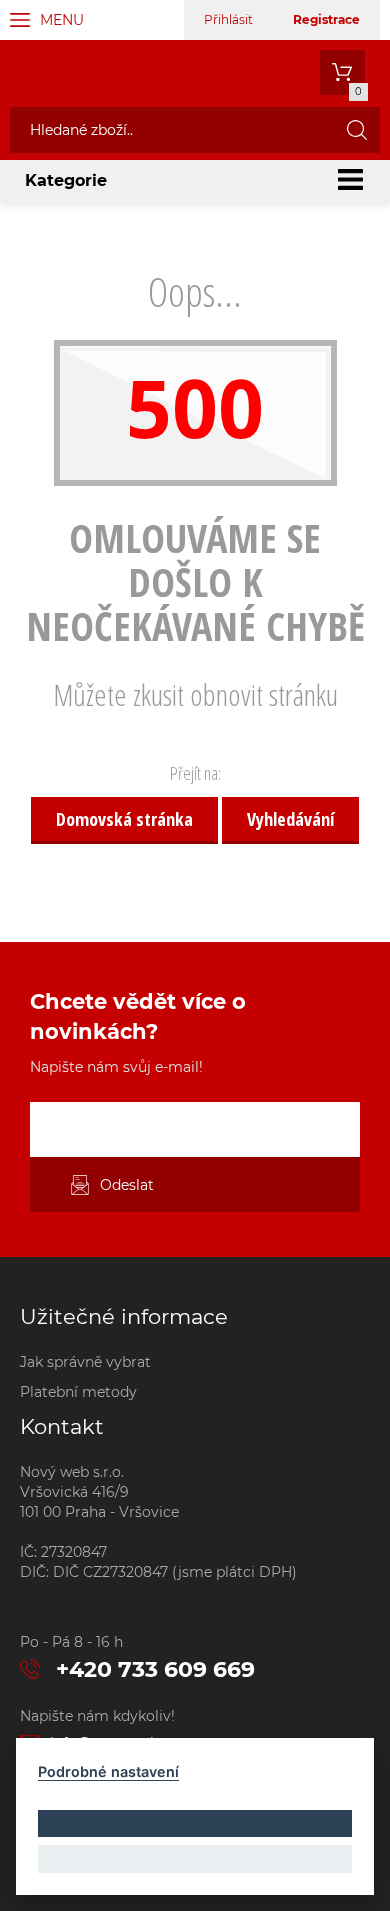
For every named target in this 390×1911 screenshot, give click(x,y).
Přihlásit (228, 19)
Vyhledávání (290, 819)
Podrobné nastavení (108, 1771)
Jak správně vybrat (85, 1362)
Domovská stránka (124, 819)
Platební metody (78, 1392)
